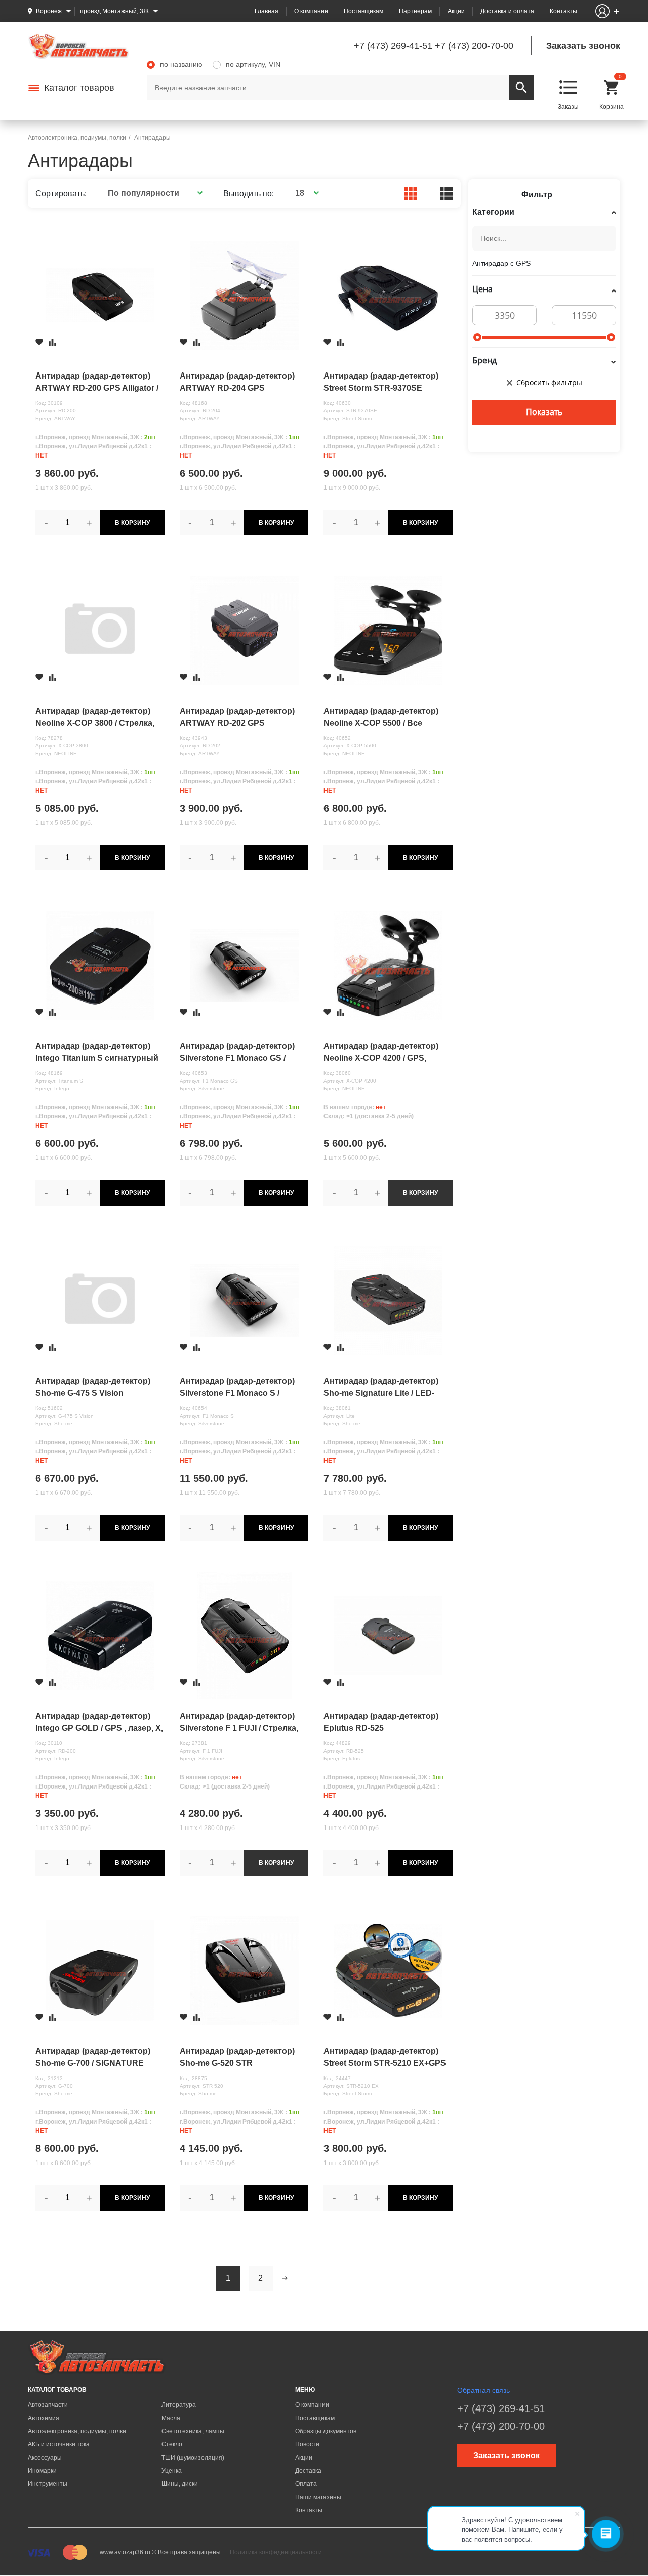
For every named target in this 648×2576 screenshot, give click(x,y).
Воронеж (49, 11)
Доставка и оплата (507, 11)
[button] (154, 193)
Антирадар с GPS (501, 263)
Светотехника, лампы (193, 2431)
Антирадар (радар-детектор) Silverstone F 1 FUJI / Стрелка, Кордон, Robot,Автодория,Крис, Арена (241, 1723)
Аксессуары (45, 2458)
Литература (179, 2405)
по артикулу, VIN (253, 64)
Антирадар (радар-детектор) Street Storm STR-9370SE (381, 382)
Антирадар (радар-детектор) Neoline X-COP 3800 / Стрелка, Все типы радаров (95, 718)
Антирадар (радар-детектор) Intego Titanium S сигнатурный (97, 1052)
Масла (171, 2418)
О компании (311, 11)
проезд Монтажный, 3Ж (114, 11)
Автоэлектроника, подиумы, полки (77, 2431)
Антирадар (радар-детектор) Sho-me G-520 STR (237, 2057)
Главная (267, 11)
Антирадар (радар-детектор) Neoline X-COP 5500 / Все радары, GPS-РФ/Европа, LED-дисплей (385, 718)
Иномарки (42, 2471)
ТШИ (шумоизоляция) (193, 2458)
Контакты (563, 11)
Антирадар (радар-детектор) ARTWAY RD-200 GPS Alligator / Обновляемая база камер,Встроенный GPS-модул (98, 383)
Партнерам (415, 11)
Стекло (172, 2444)
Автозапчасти (48, 2405)
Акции (456, 11)
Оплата (306, 2484)
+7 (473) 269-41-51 (393, 46)
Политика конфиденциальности (276, 2552)
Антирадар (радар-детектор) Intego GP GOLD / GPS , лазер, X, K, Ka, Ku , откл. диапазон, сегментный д (99, 1723)
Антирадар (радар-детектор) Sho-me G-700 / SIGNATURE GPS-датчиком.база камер (93, 2058)
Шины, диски (180, 2484)
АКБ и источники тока (59, 2444)
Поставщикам (363, 11)
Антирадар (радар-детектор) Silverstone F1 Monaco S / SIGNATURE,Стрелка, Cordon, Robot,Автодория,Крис (239, 1388)
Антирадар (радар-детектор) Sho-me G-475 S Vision (93, 1387)
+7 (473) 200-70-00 (474, 46)
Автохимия (44, 2418)
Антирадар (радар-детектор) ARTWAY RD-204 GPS (237, 382)
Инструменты (48, 2484)
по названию (181, 64)
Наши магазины (318, 2497)
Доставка (308, 2471)
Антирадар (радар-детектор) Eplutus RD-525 (381, 1722)
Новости (307, 2444)
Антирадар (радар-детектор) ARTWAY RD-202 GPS (237, 717)
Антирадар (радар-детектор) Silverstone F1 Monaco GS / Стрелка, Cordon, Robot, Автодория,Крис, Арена (237, 1053)
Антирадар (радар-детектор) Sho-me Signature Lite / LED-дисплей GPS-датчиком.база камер (381, 1388)
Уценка (172, 2471)
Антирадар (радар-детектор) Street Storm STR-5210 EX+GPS (385, 2057)
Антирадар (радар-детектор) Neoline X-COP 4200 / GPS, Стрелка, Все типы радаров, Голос (381, 1053)
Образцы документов (326, 2431)
